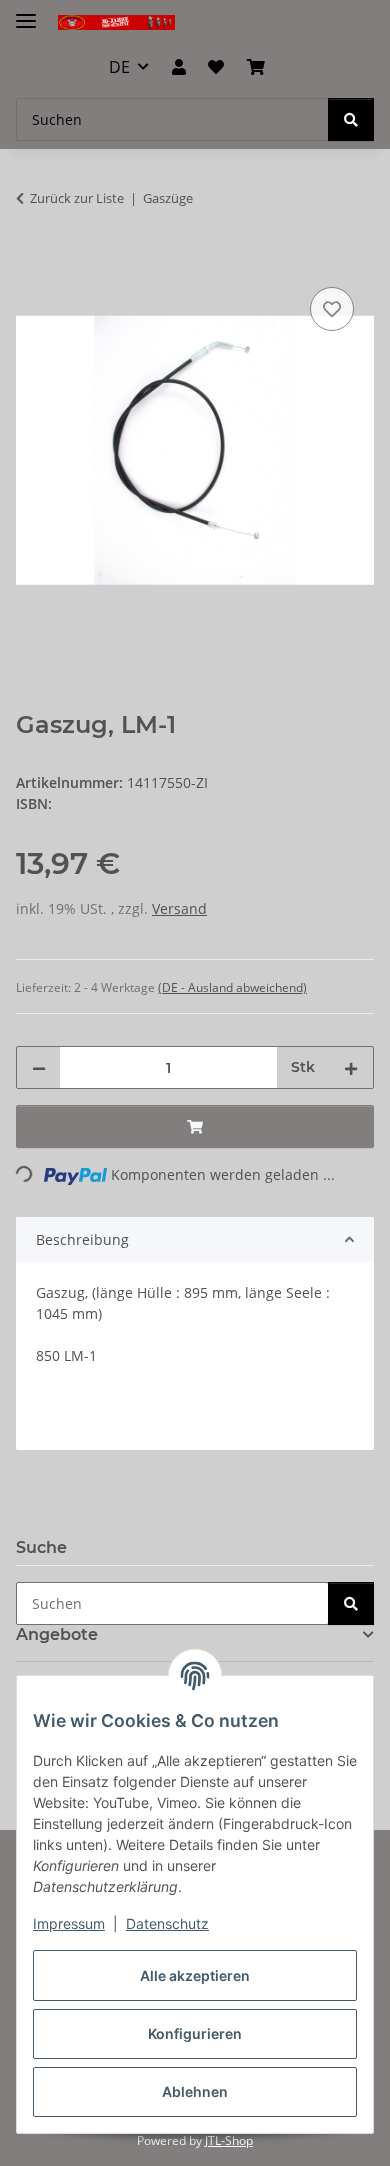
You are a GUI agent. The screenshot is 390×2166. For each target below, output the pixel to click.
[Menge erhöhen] (351, 1067)
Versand (179, 908)
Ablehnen (195, 2091)
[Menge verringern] (39, 1067)
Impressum (69, 1923)
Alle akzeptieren (195, 1975)
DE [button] (119, 67)
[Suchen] (351, 119)
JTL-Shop (229, 2140)
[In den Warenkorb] (32, 260)
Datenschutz (167, 1923)
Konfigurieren (195, 2033)
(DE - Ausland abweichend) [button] (232, 987)
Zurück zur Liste (77, 198)
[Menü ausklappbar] (26, 12)
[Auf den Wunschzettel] (332, 309)
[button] (179, 67)
